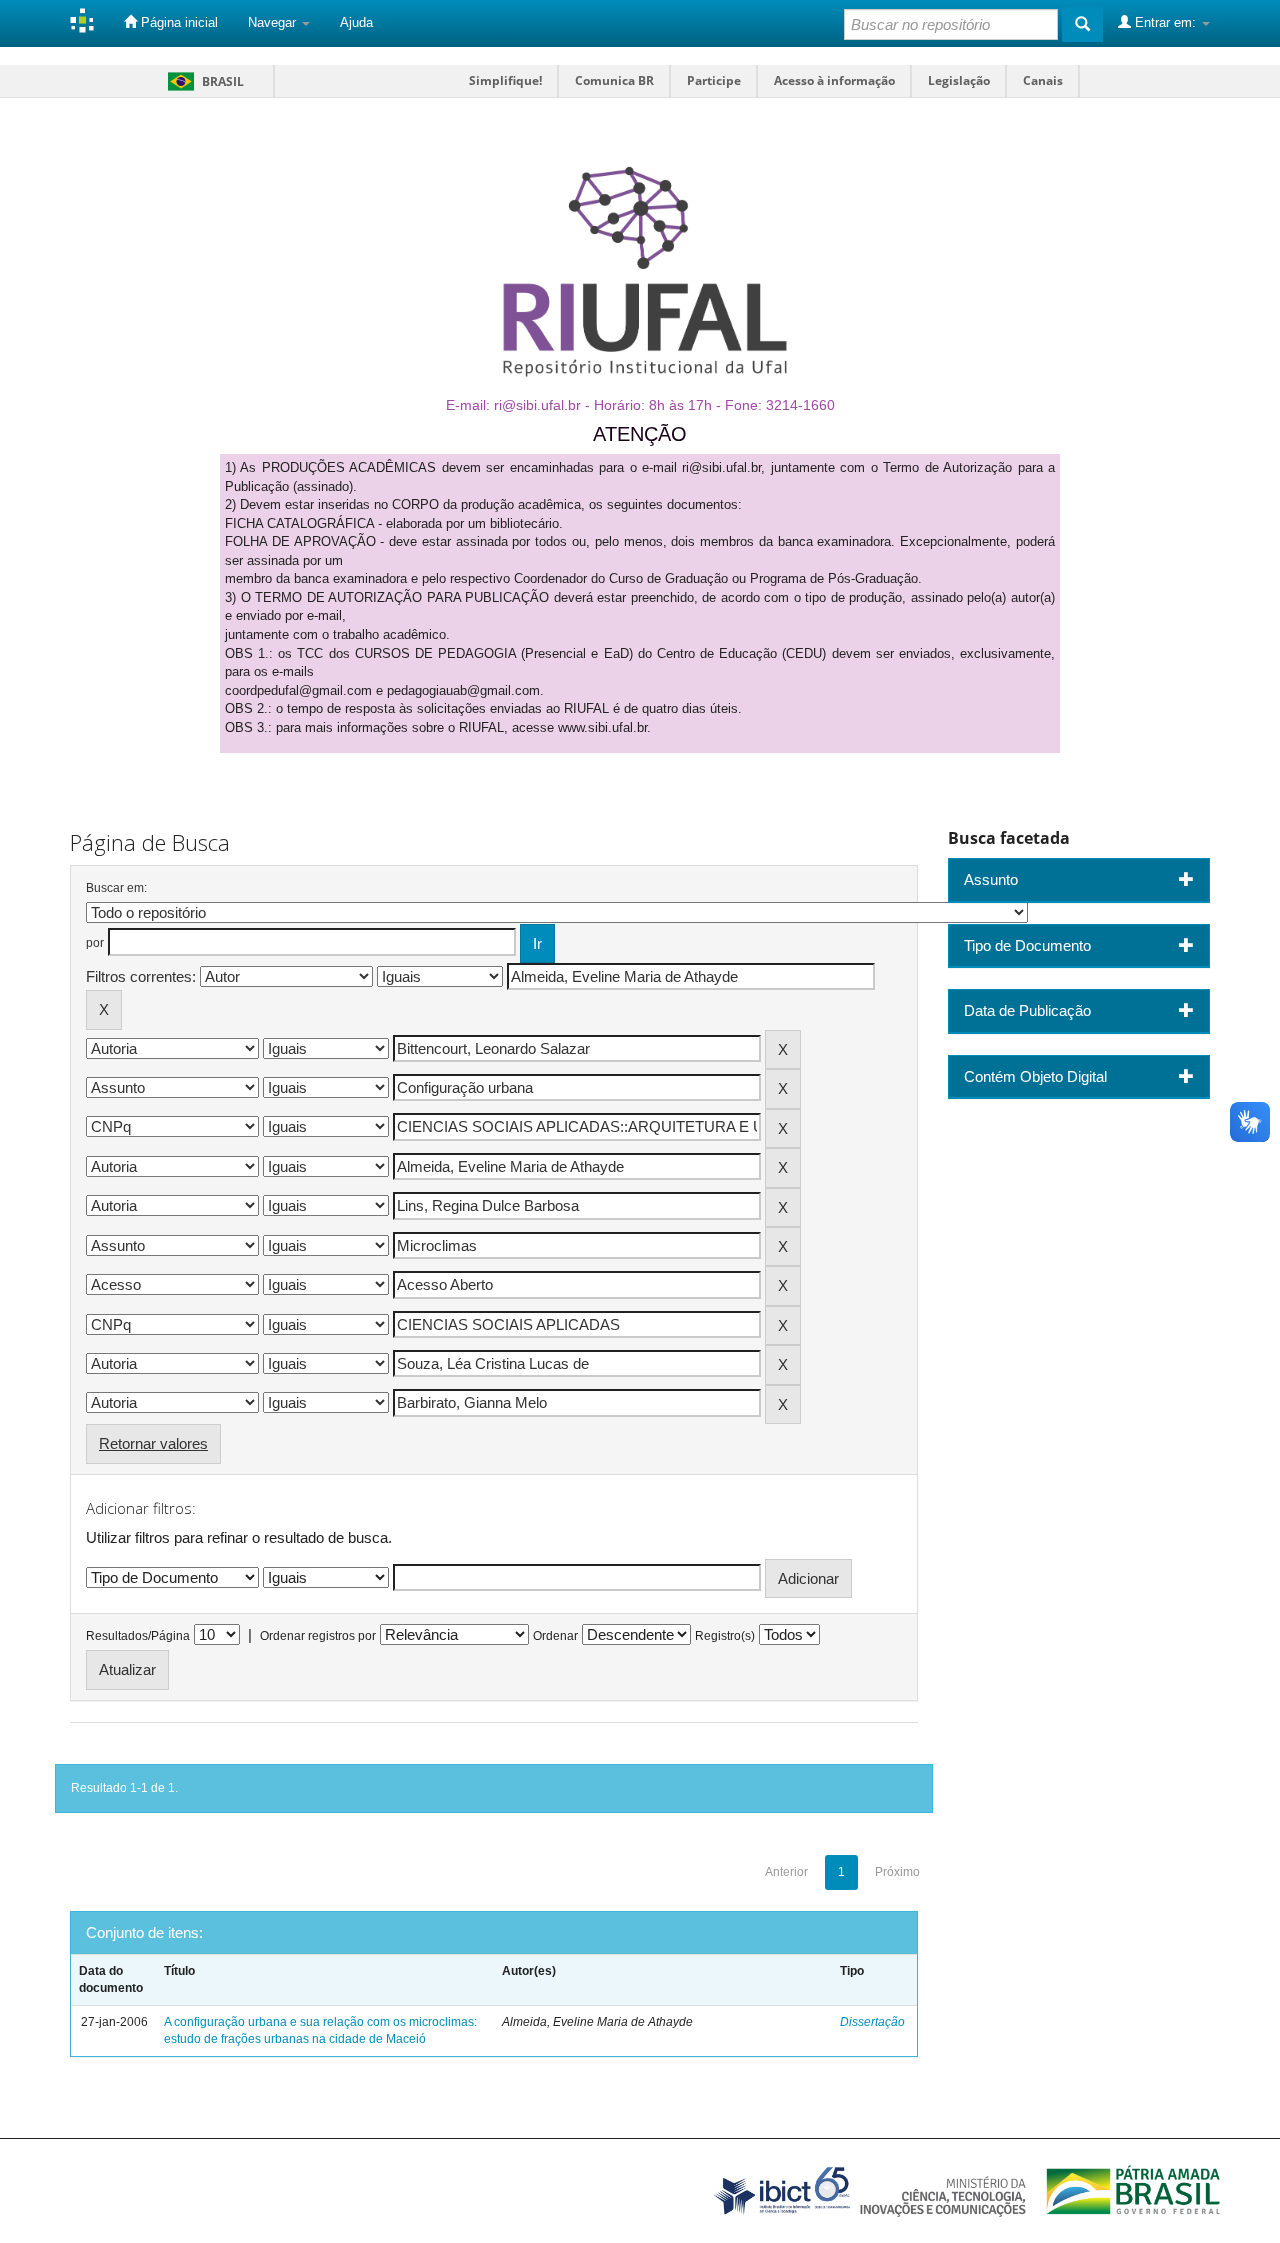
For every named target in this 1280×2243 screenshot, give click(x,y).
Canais (1043, 80)
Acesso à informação (834, 80)
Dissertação (872, 2022)
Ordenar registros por (318, 1636)
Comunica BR (614, 80)
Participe (714, 80)
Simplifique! (505, 80)
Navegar (274, 22)
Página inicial (177, 22)
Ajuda (356, 22)
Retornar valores (153, 1443)
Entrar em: (1165, 22)
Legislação (959, 80)
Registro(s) (725, 1636)
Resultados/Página (138, 1636)
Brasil (202, 81)
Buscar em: (116, 888)
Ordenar (555, 1636)
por (95, 943)
